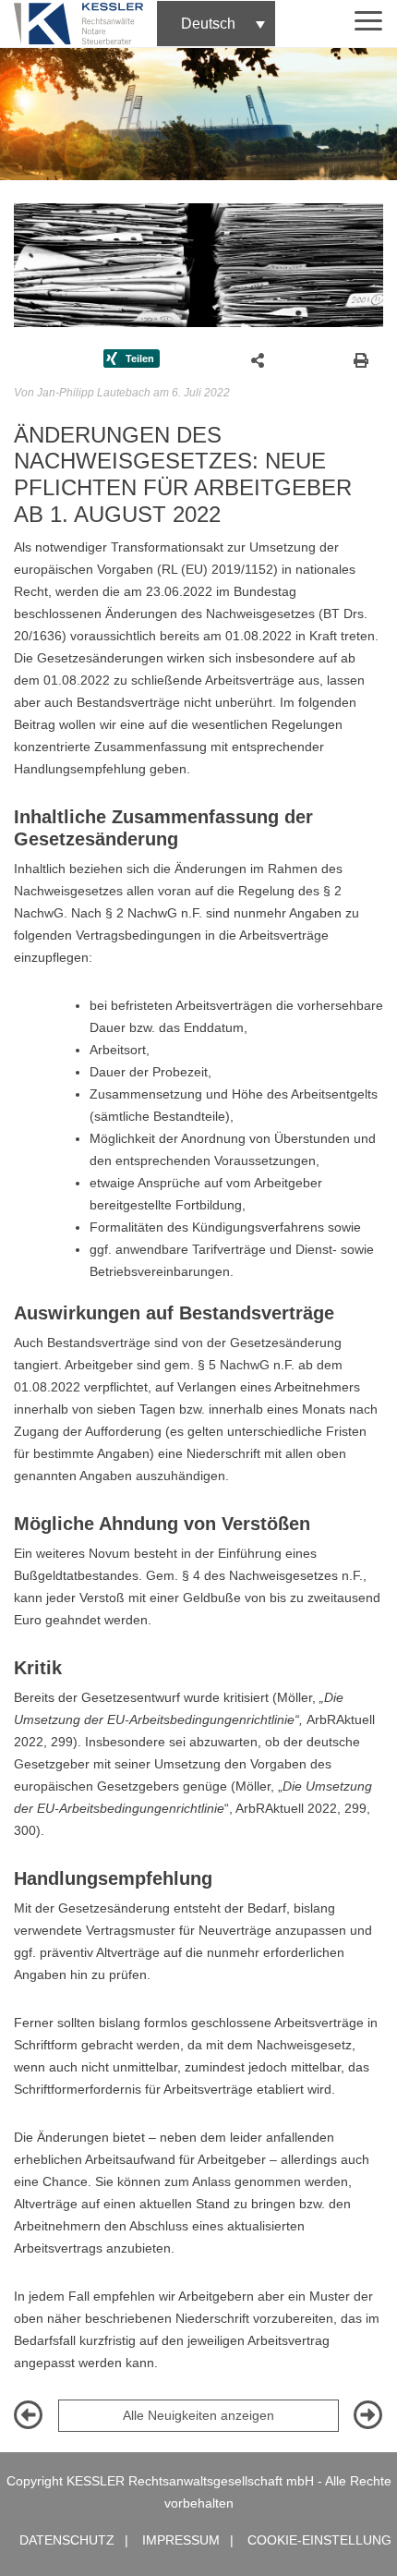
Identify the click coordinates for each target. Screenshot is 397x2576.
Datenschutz (67, 2540)
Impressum (181, 2540)
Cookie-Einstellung (319, 2540)
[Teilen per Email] (258, 358)
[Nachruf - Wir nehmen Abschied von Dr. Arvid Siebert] (368, 2421)
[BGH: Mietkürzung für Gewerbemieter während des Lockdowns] (29, 2421)
